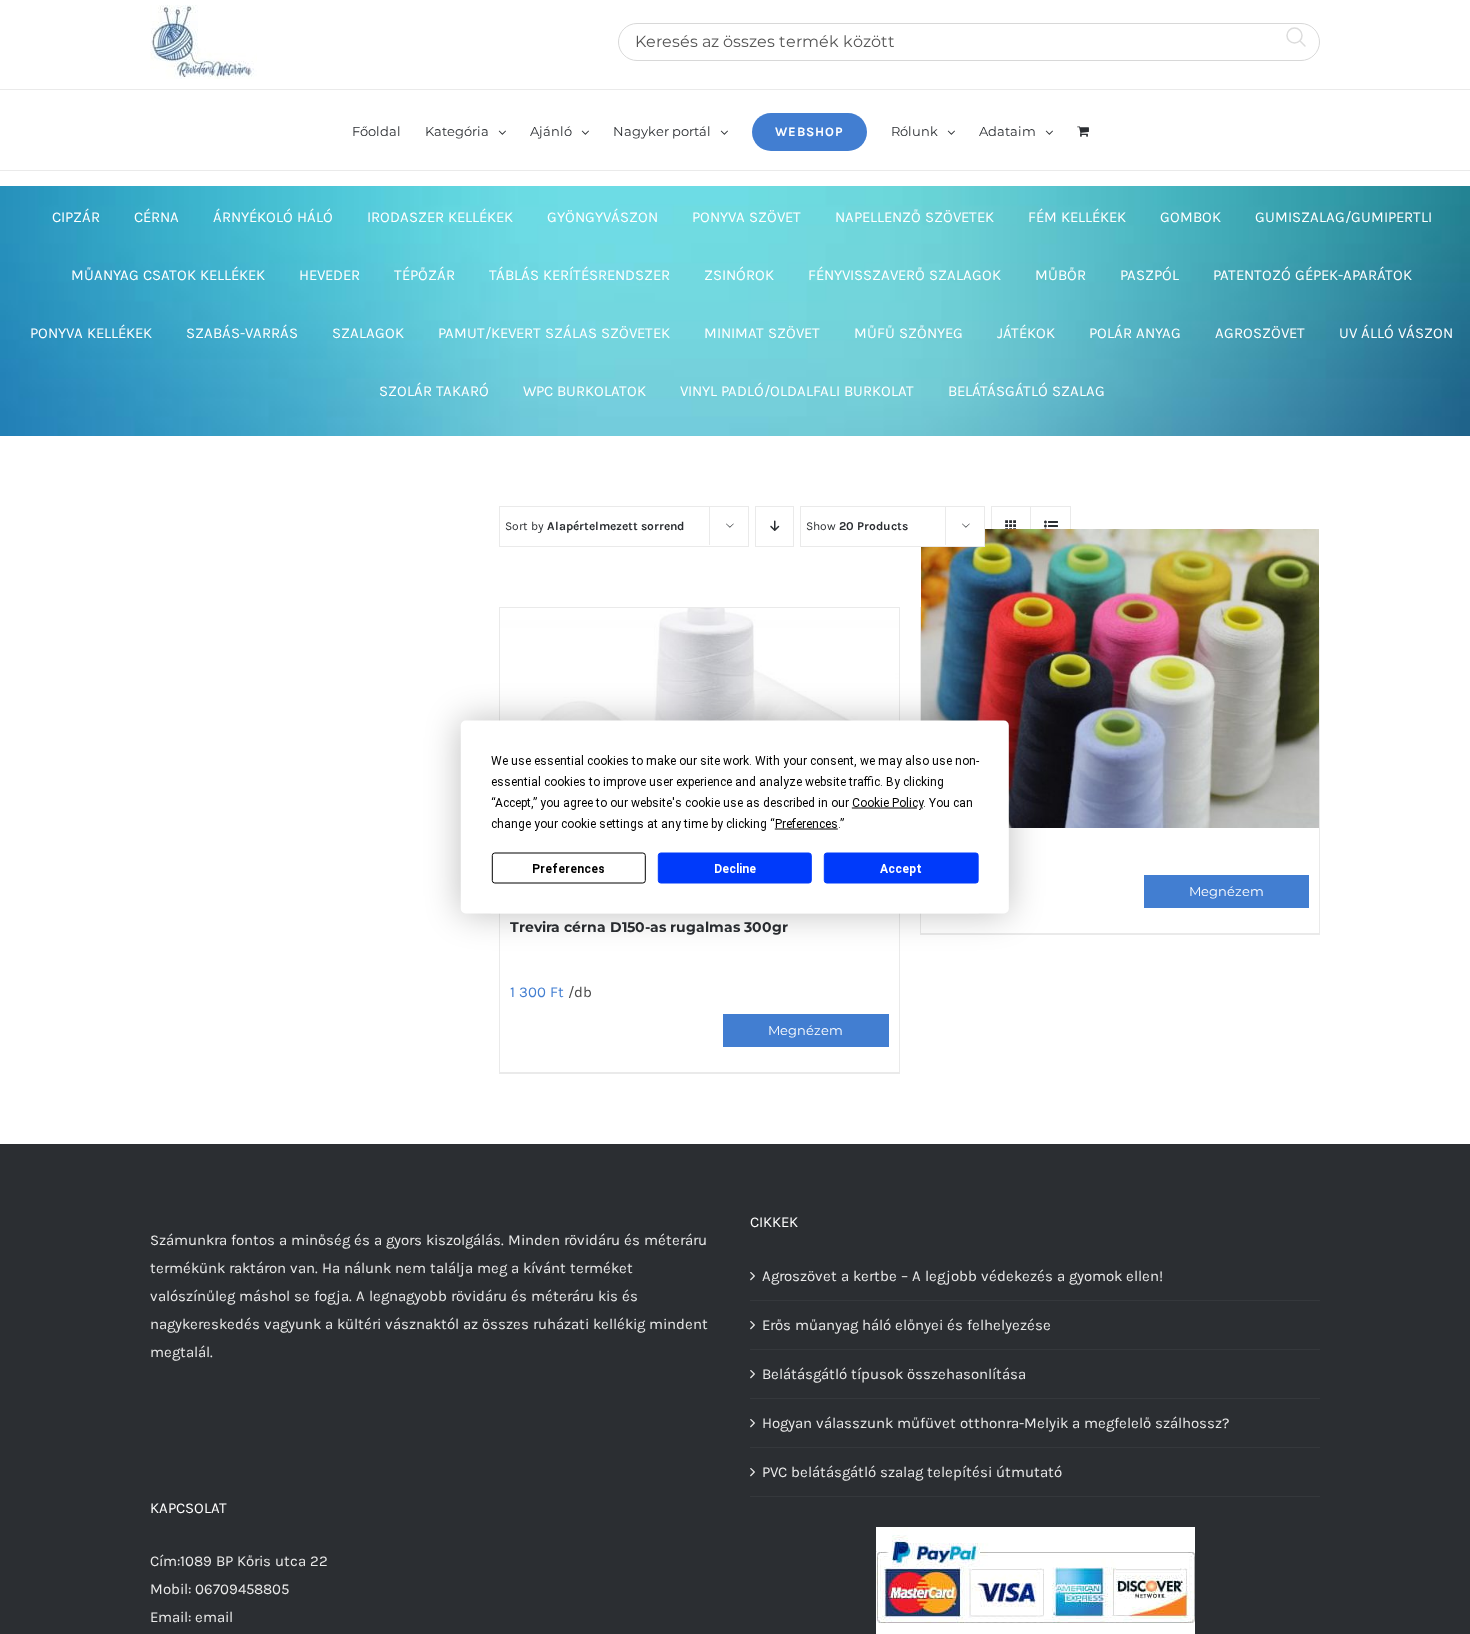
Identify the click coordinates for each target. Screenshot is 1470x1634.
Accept (901, 868)
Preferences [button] (806, 824)
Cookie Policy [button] (887, 803)
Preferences (568, 868)
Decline (735, 868)
